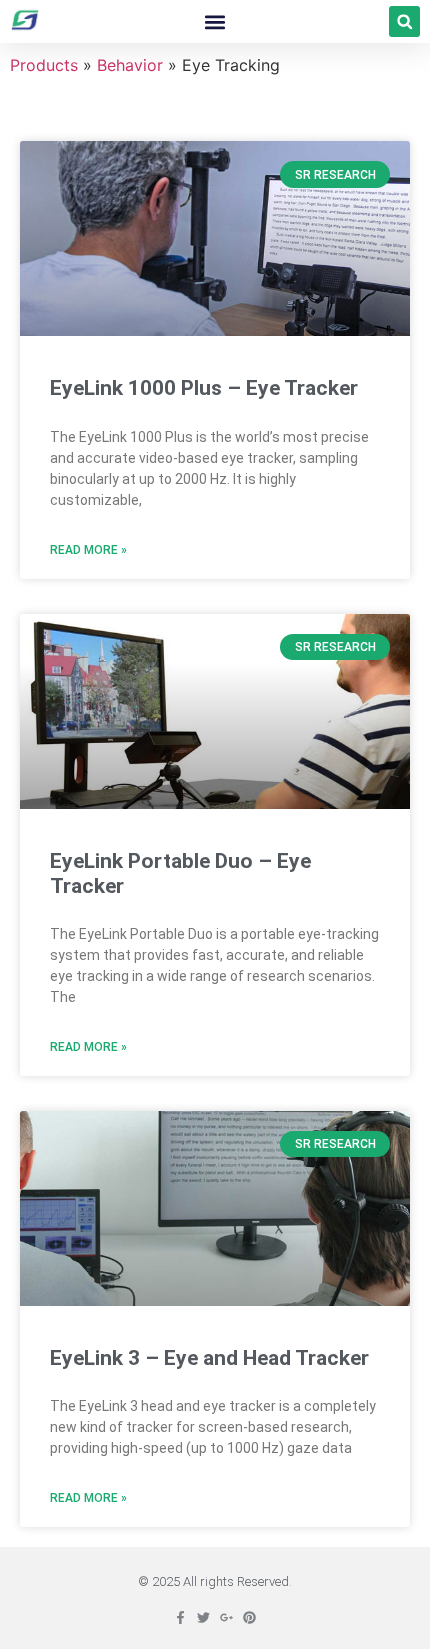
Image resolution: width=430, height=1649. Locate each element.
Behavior (130, 65)
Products (44, 65)
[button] (214, 21)
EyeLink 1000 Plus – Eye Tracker (204, 388)
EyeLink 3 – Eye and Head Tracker (209, 1358)
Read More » (88, 550)
